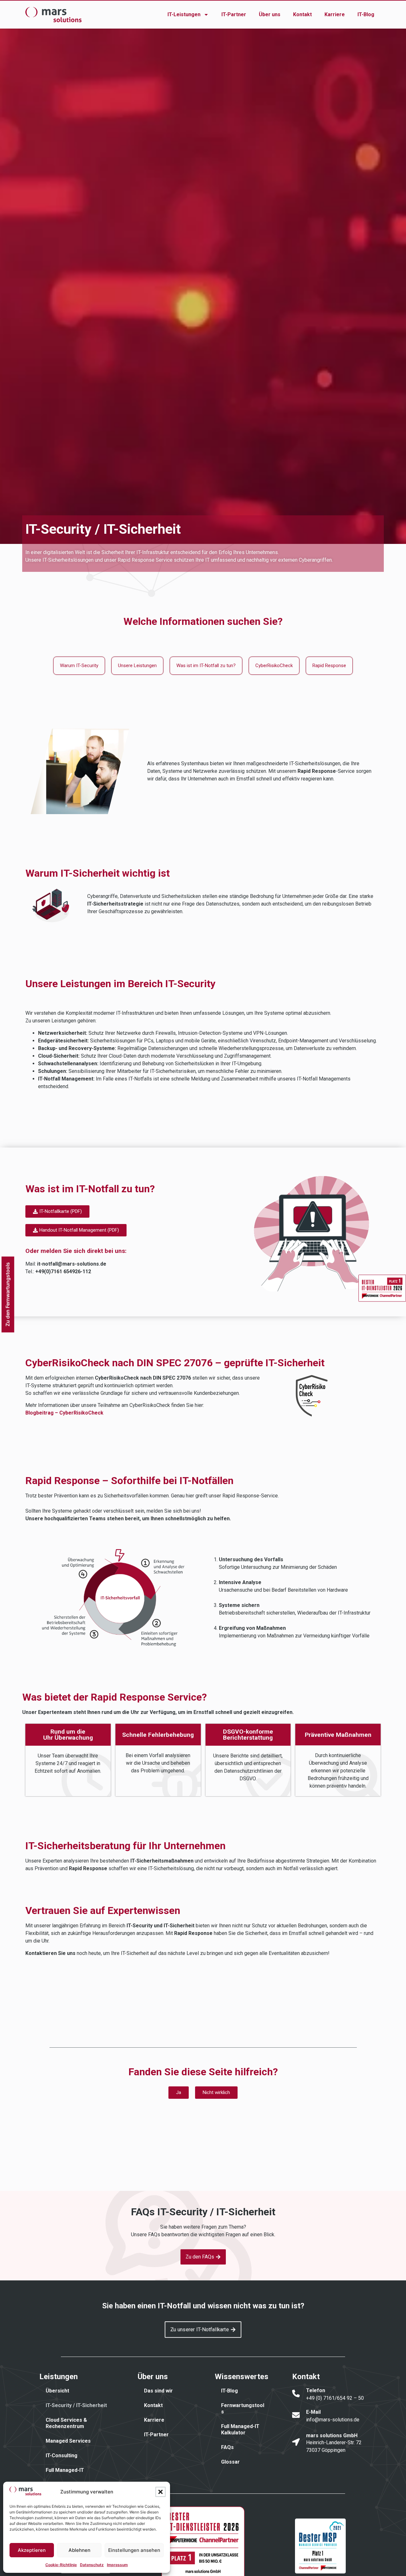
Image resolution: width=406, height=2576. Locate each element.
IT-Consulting (62, 2456)
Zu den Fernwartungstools (7, 1294)
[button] (160, 2492)
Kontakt (302, 14)
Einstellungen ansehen (134, 2550)
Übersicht (57, 2391)
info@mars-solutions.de (333, 2420)
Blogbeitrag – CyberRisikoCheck (64, 1413)
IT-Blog (366, 14)
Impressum (117, 2565)
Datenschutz (92, 2565)
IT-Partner (234, 14)
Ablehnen (79, 2550)
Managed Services (68, 2441)
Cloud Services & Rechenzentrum (66, 2423)
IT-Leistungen (184, 14)
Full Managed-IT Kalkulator (240, 2429)
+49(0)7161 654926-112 (63, 1271)
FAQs (227, 2447)
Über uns (270, 14)
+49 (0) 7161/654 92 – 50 (335, 2398)
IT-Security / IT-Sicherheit (76, 2405)
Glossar (230, 2462)
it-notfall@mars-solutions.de (72, 1264)
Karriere (335, 14)
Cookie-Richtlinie (61, 2565)
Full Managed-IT (65, 2470)
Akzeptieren (32, 2550)
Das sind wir (158, 2391)
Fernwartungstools (243, 2409)
